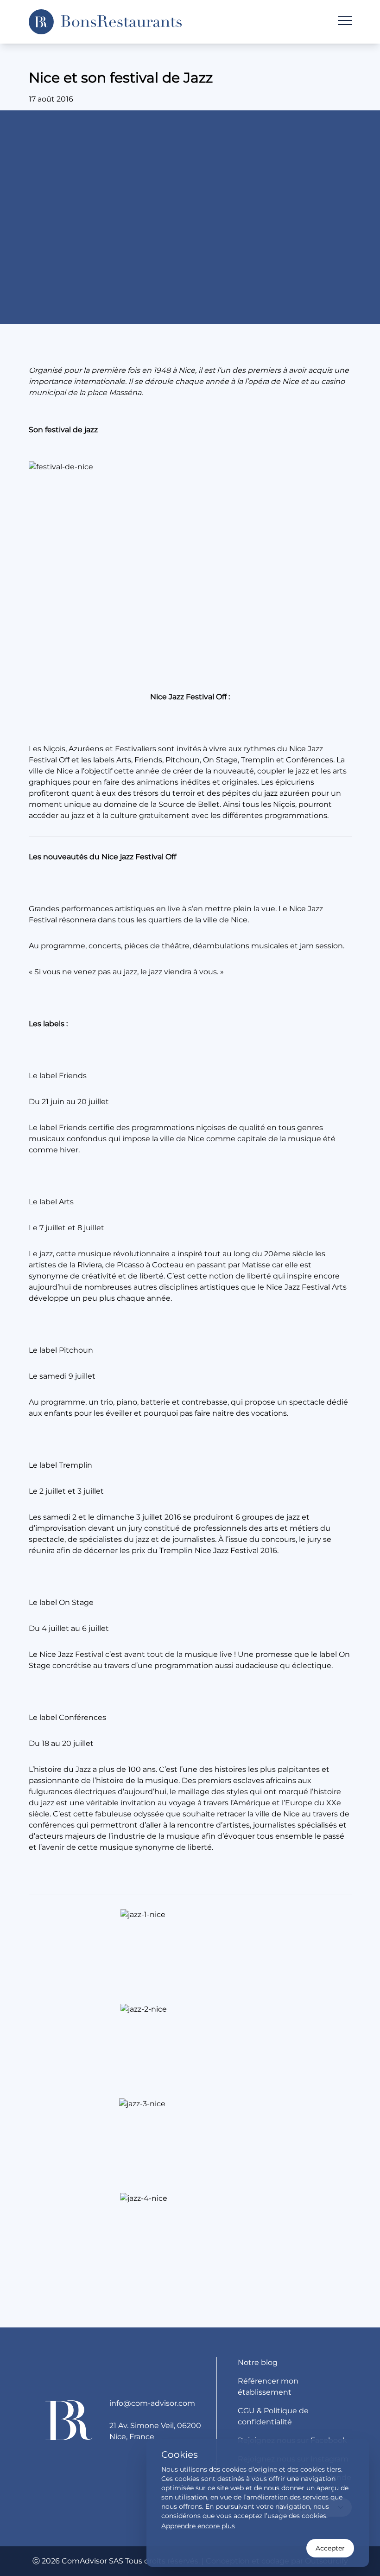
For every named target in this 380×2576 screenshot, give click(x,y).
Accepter (330, 2548)
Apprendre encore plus (198, 2526)
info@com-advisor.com (152, 2403)
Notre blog (258, 2362)
